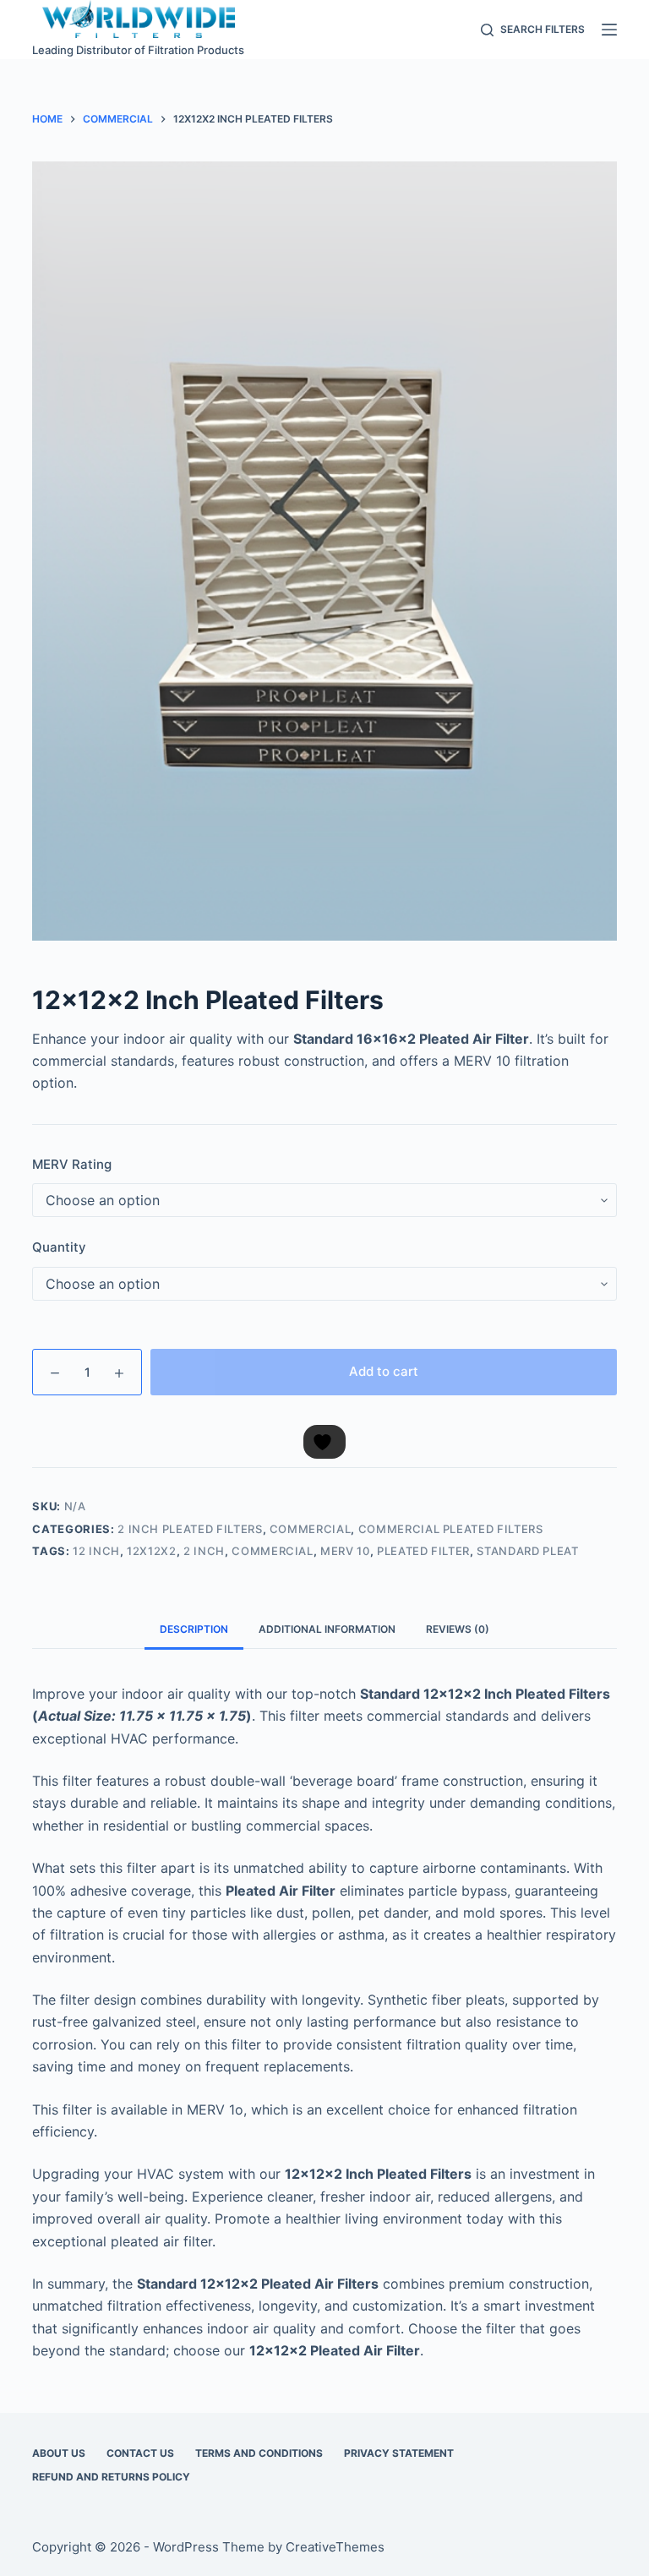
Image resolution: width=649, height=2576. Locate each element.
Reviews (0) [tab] (458, 1629)
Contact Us (140, 2453)
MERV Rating (72, 1164)
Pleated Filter (423, 1551)
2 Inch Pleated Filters (190, 1529)
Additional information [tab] (327, 1629)
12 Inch (96, 1551)
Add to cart (384, 1371)
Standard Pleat (527, 1551)
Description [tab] (194, 1629)
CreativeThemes (335, 2547)
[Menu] (609, 30)
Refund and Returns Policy (111, 2477)
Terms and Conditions (259, 2453)
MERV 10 (345, 1551)
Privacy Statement (399, 2453)
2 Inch (204, 1551)
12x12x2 (152, 1551)
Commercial (311, 1529)
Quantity (59, 1247)
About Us (59, 2453)
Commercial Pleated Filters (451, 1529)
